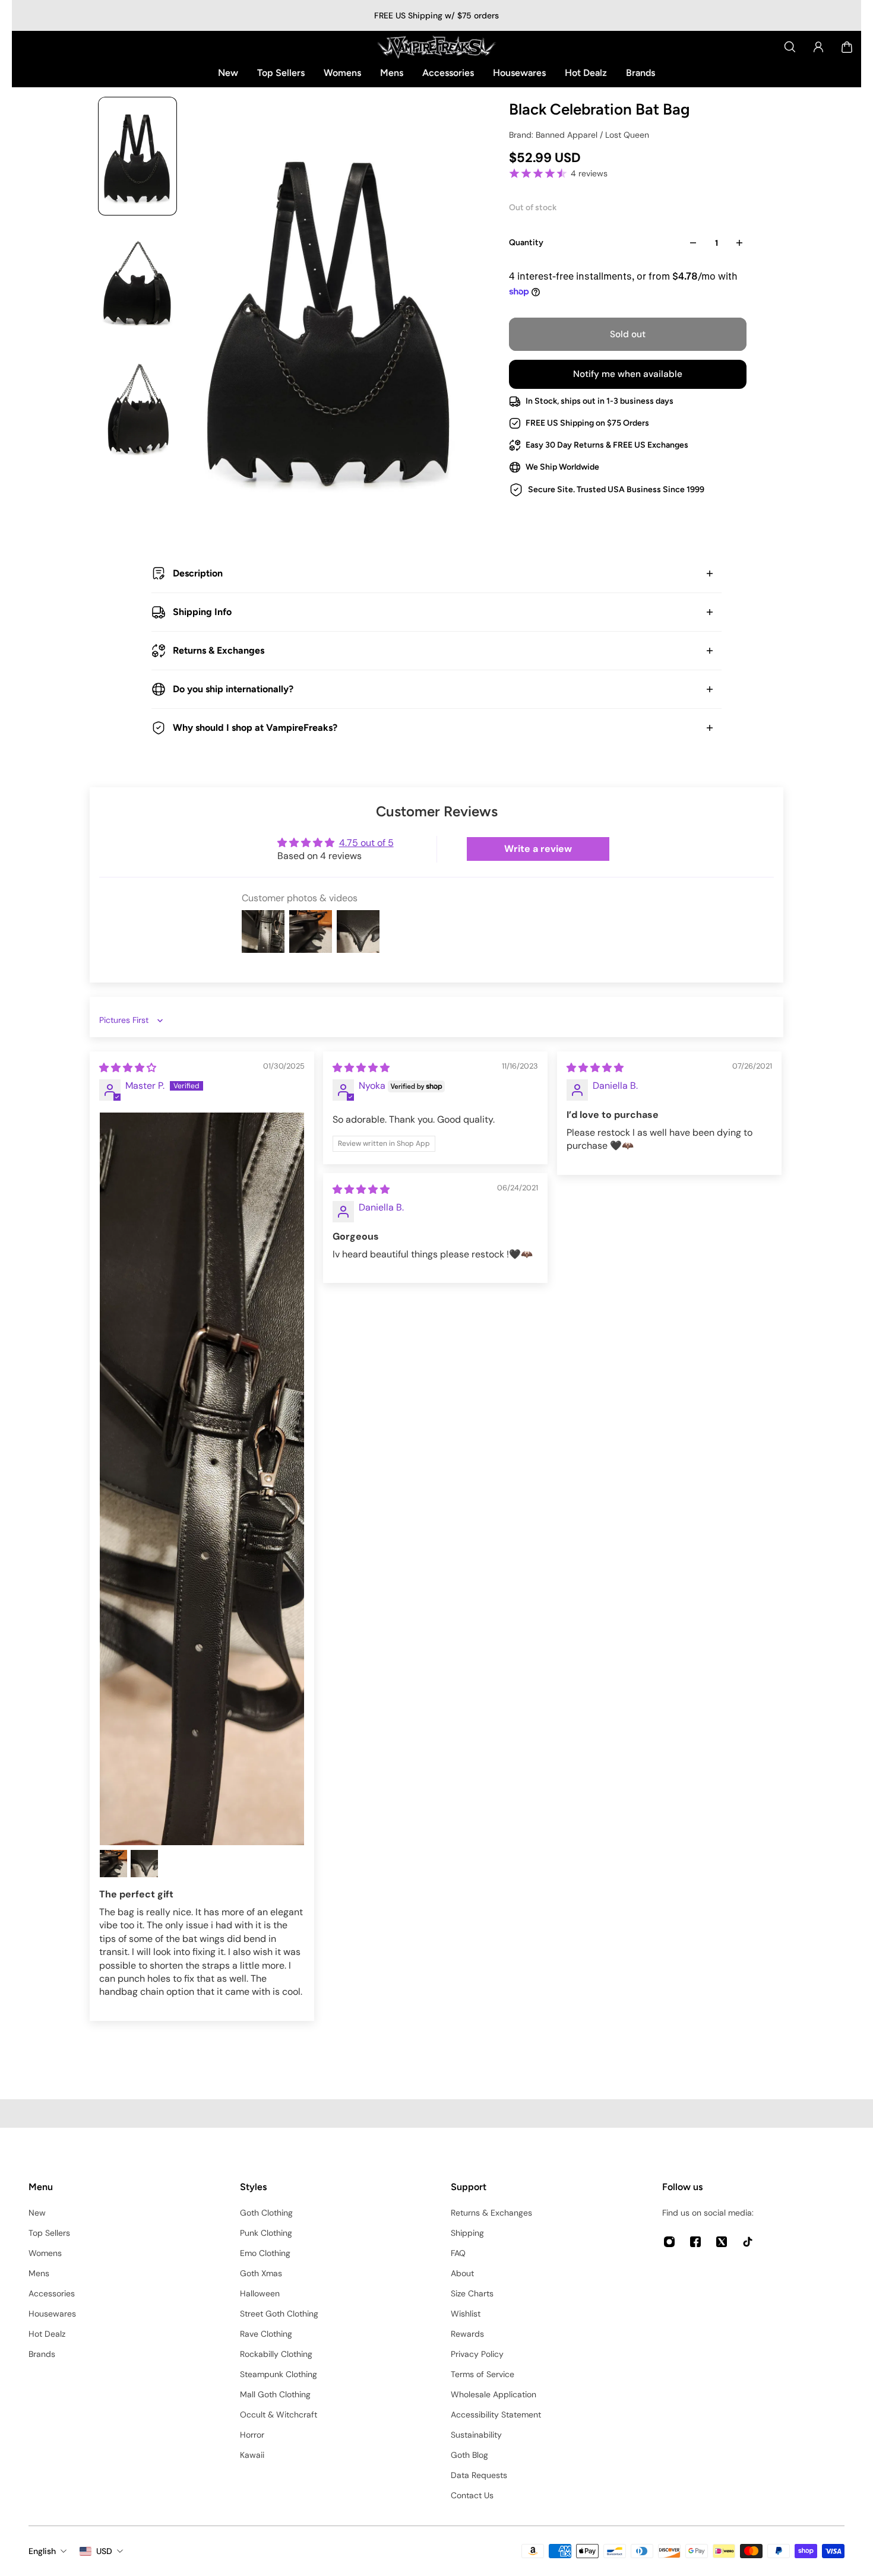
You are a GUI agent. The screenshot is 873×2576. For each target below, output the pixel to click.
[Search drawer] (790, 47)
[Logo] (436, 47)
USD (104, 2551)
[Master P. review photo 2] (113, 1864)
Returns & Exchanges (219, 650)
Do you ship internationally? (233, 689)
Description (198, 573)
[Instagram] (669, 2242)
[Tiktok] (748, 2242)
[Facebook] (695, 2242)
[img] (128, 1068)
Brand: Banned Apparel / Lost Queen (579, 135)
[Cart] (847, 47)
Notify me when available (628, 374)
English (42, 2551)
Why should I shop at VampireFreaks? (255, 728)
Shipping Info (202, 612)
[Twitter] (722, 2242)
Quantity (526, 243)
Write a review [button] (538, 849)
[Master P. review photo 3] (144, 1864)
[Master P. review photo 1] (202, 1479)
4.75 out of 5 (366, 843)
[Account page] (818, 47)
